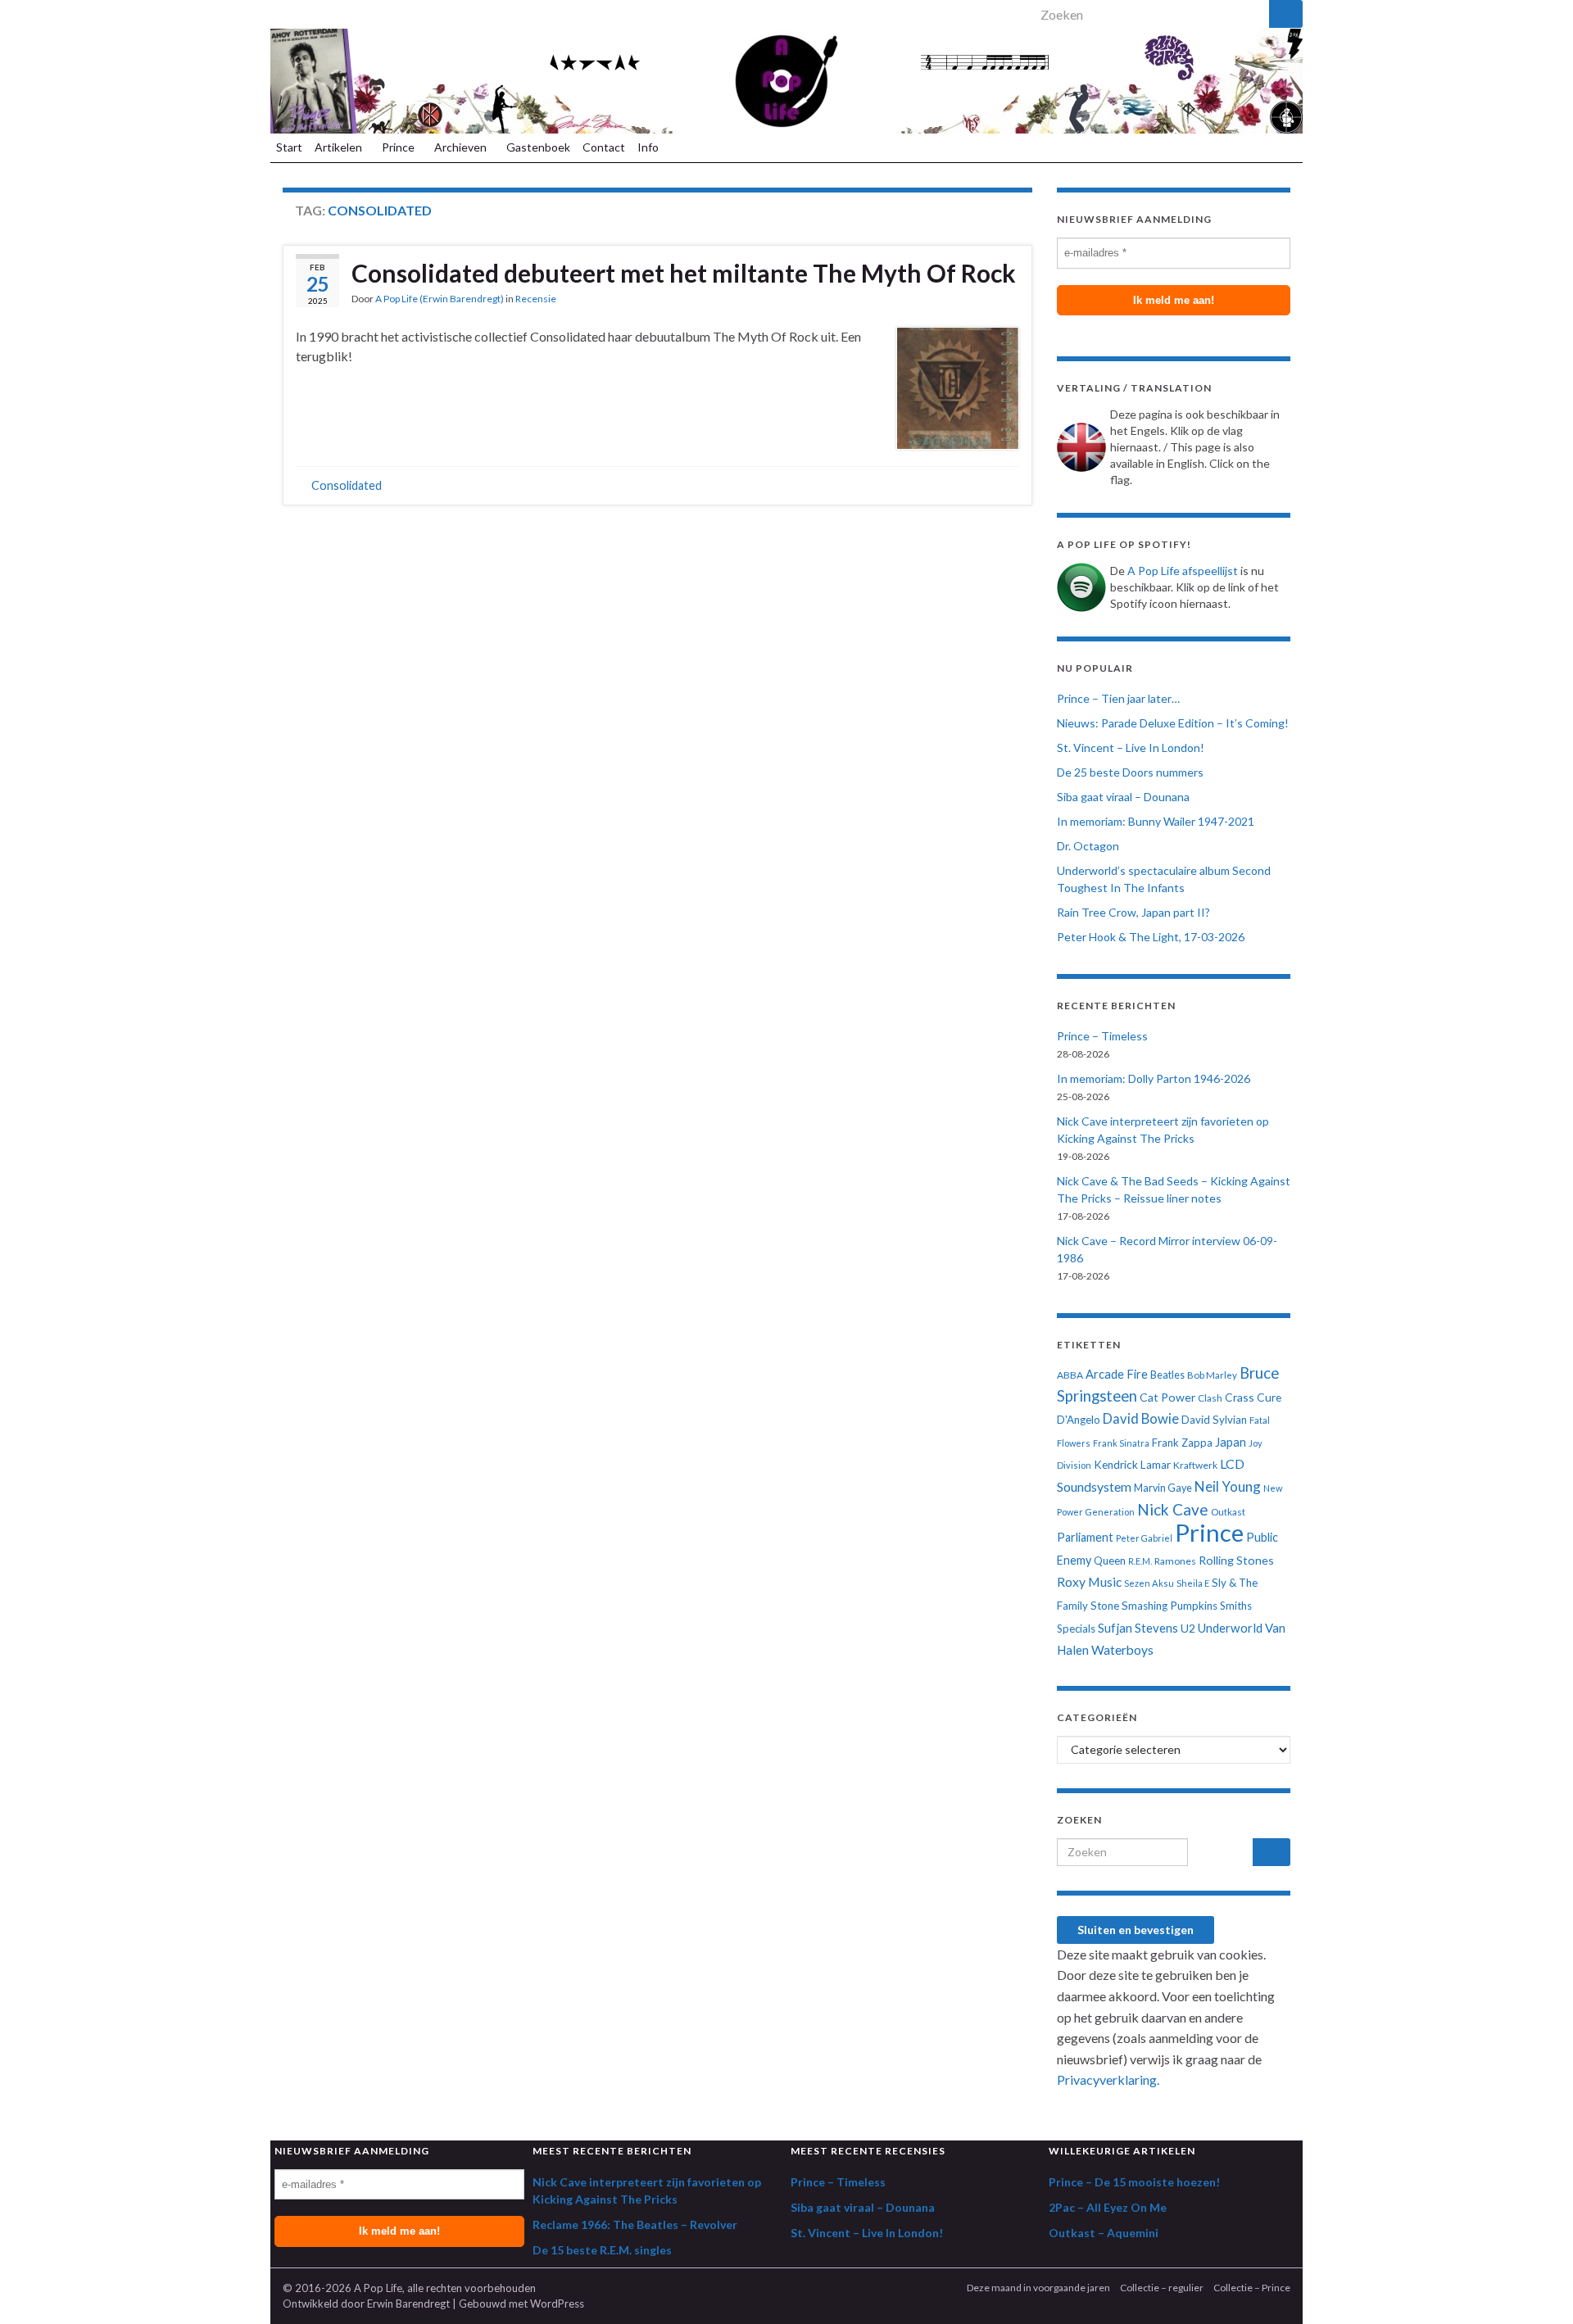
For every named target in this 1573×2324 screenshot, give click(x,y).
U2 (1188, 1628)
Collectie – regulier (1162, 2288)
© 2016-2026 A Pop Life (342, 2288)
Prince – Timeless (1102, 1036)
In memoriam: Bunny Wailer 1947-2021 (1156, 821)
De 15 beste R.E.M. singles (602, 2250)
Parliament (1085, 1537)
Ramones (1175, 1561)
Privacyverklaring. (1108, 2079)
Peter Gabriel (1144, 1538)
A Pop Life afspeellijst (1183, 571)
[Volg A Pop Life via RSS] (347, 10)
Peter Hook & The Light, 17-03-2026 (1151, 937)
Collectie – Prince (1252, 2288)
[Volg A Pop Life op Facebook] (302, 10)
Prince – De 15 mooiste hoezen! (1134, 2182)
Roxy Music (1089, 1582)
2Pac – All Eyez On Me (1108, 2207)
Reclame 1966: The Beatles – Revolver (635, 2224)
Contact (604, 147)
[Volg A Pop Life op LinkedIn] (324, 10)
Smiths (1236, 1606)
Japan (1231, 1442)
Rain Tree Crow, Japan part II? (1133, 912)
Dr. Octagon (1088, 846)
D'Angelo (1079, 1420)
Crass (1240, 1397)
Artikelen (340, 147)
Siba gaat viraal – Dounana (1123, 797)
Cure (1269, 1397)
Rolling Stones (1236, 1560)
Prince (399, 147)
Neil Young (1228, 1486)
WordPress (557, 2304)
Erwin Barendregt (408, 2304)
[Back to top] (1536, 2287)
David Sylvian (1214, 1420)
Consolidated (347, 485)
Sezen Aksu (1149, 1583)
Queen (1110, 1561)
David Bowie (1141, 1419)
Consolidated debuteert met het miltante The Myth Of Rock (684, 273)
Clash (1210, 1398)
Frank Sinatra (1121, 1443)
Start (289, 147)
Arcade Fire (1117, 1374)
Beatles (1167, 1375)
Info (649, 147)
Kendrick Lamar (1132, 1465)
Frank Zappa (1182, 1443)
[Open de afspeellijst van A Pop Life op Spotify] (280, 10)
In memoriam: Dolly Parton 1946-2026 (1154, 1078)
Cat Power (1167, 1397)
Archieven (462, 147)
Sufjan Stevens (1138, 1628)
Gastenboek (538, 147)
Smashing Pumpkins (1170, 1606)
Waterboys (1122, 1650)
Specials (1076, 1629)
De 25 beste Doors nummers (1130, 772)
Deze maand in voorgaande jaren (1038, 2288)
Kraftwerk (1195, 1465)
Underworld (1230, 1628)
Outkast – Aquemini (1104, 2233)
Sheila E (1193, 1583)
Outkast (1228, 1512)
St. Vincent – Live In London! (1131, 747)
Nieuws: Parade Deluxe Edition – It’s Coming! (1173, 723)
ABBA (1070, 1375)
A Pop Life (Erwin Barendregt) (440, 299)
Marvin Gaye (1163, 1488)
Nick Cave (1173, 1509)
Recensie (536, 299)
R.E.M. (1140, 1561)
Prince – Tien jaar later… (1118, 698)
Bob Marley (1212, 1375)
